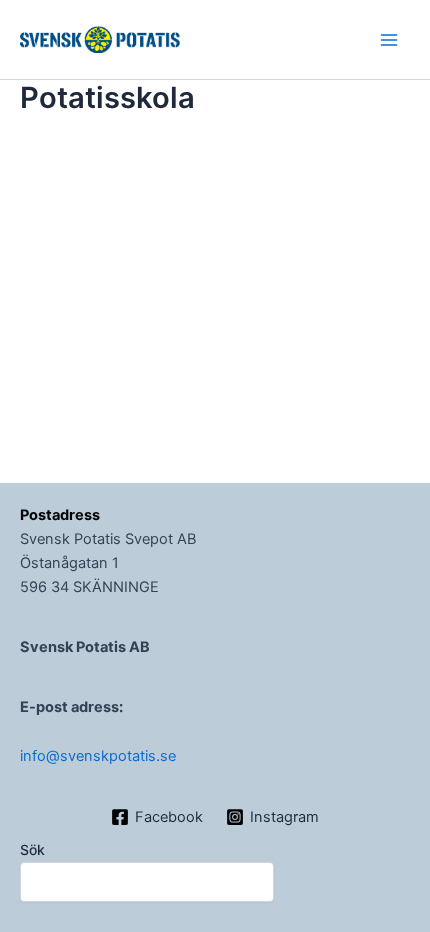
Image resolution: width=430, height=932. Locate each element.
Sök (32, 849)
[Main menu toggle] (389, 40)
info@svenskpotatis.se (98, 756)
